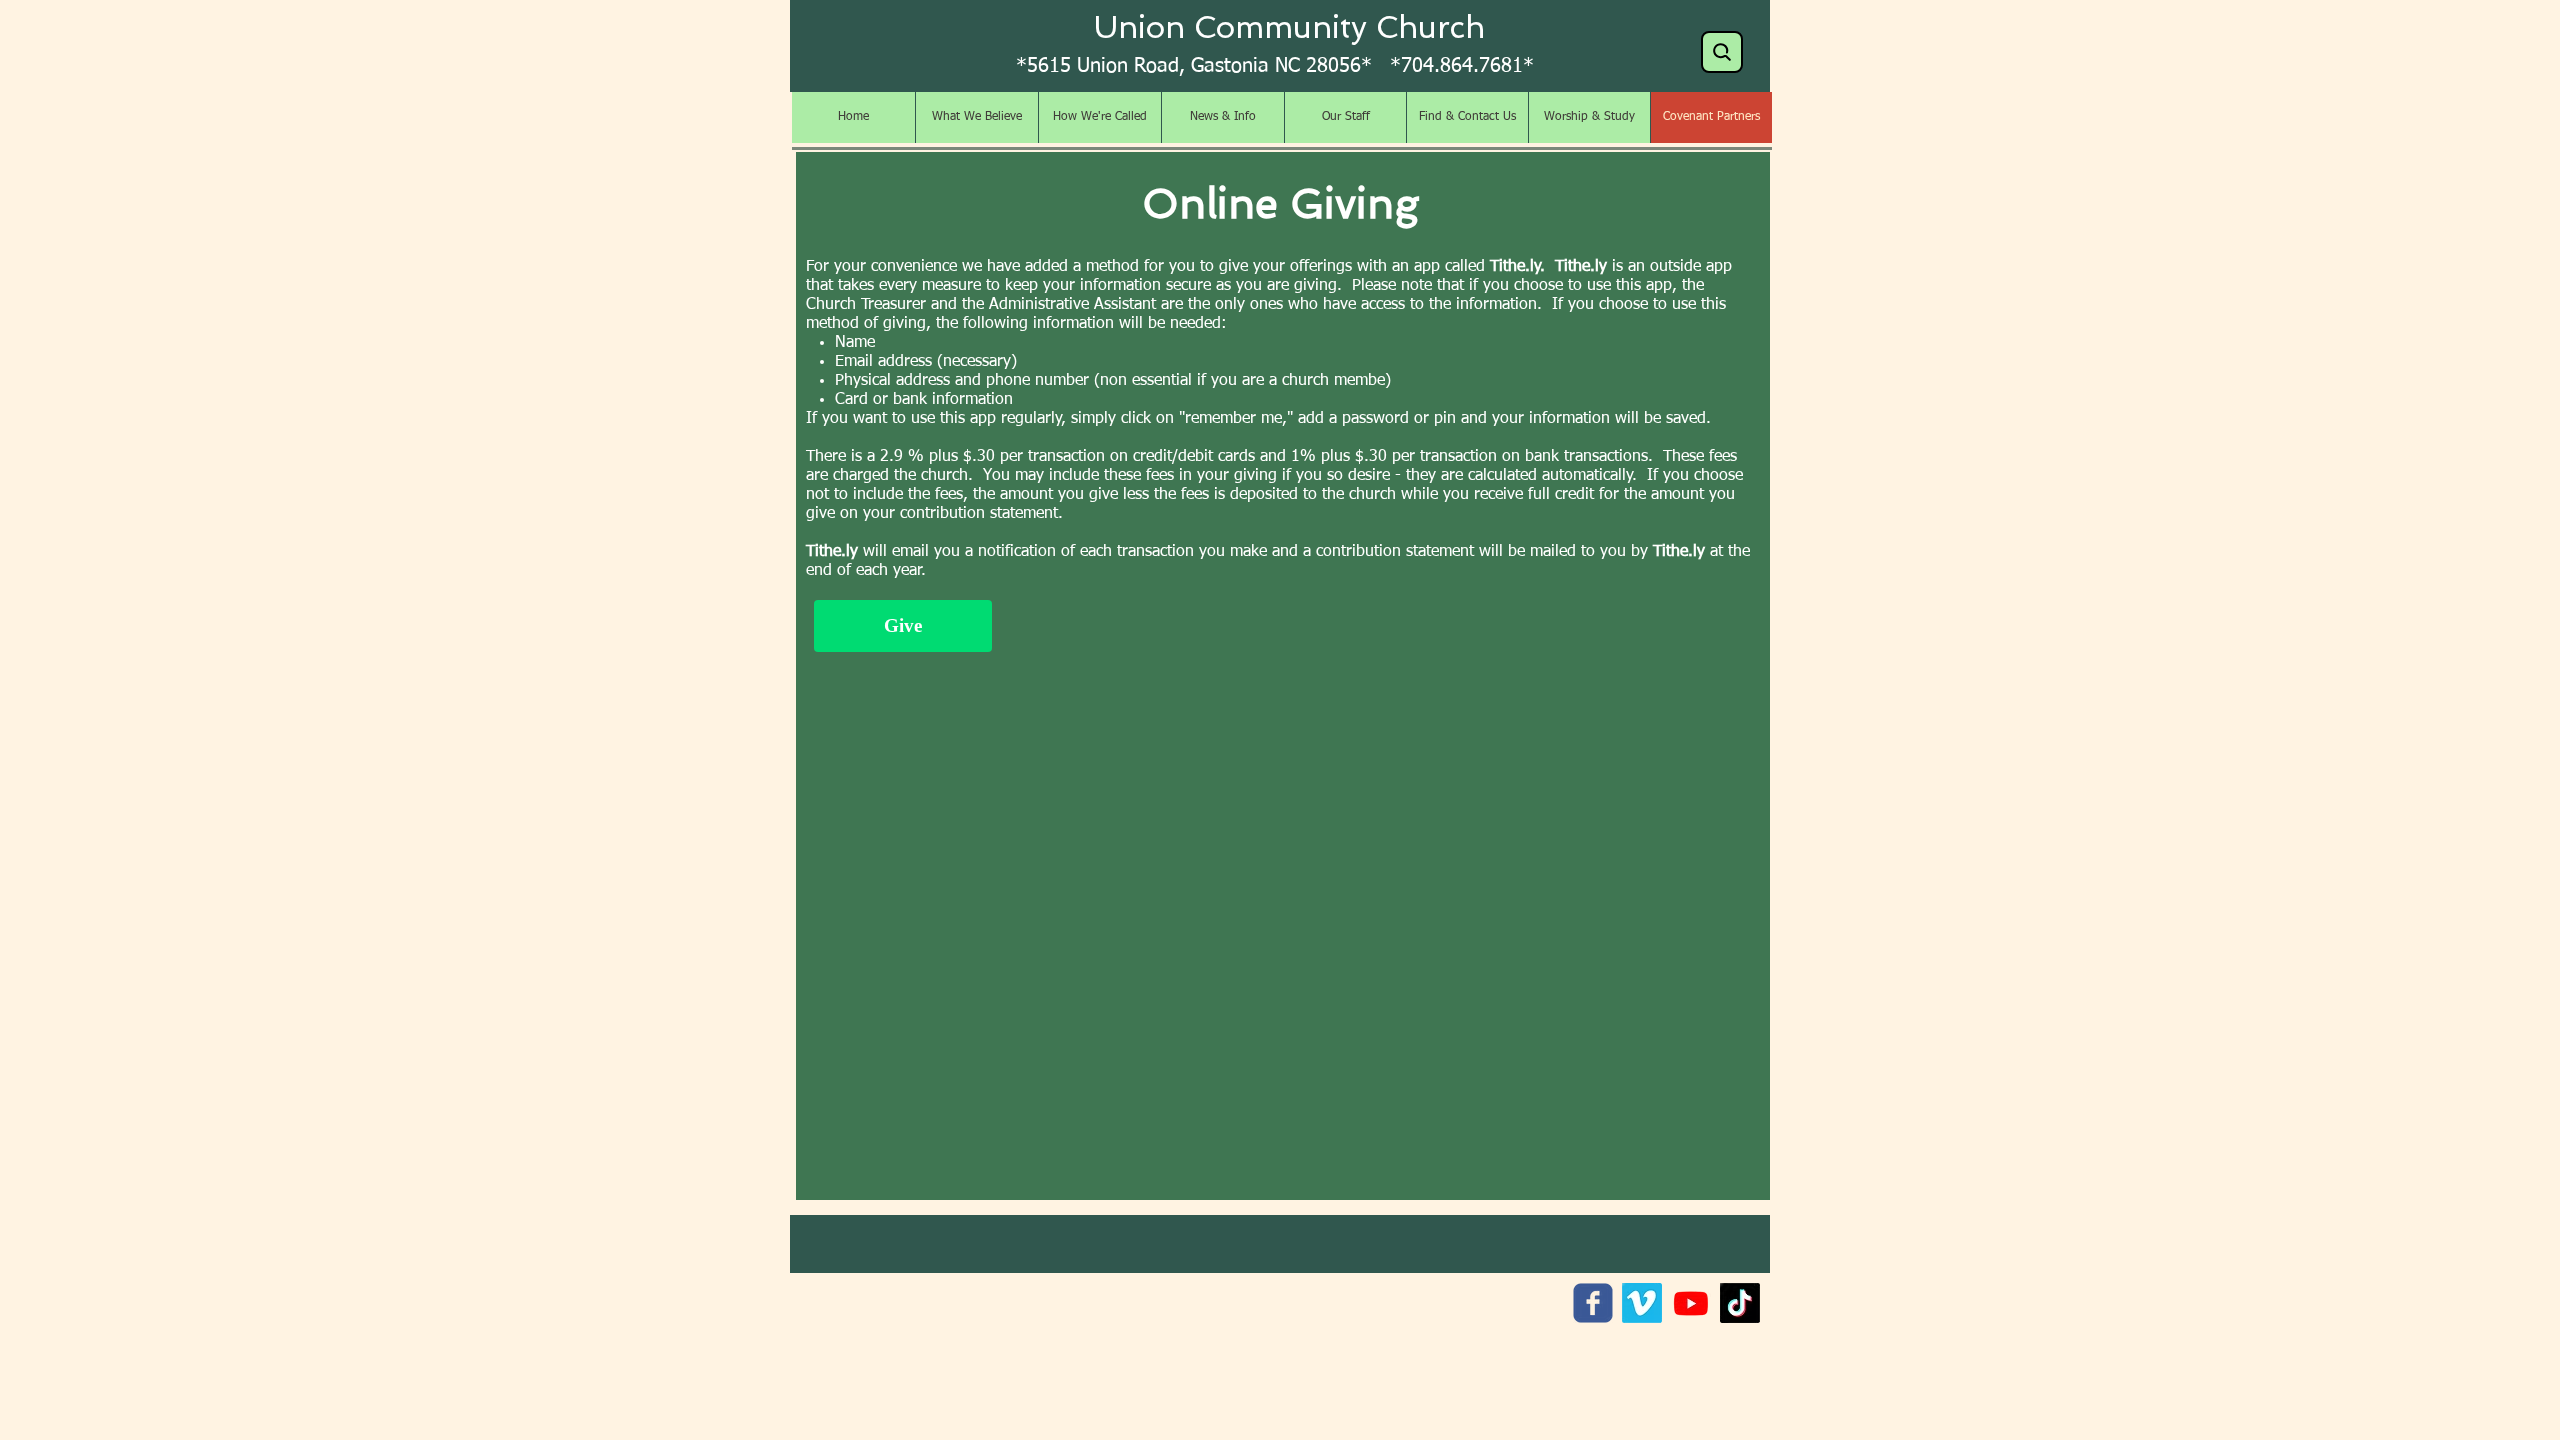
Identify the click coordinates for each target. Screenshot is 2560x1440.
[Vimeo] (1642, 1303)
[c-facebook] (1593, 1303)
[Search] (1722, 52)
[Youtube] (1691, 1303)
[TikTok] (1740, 1303)
